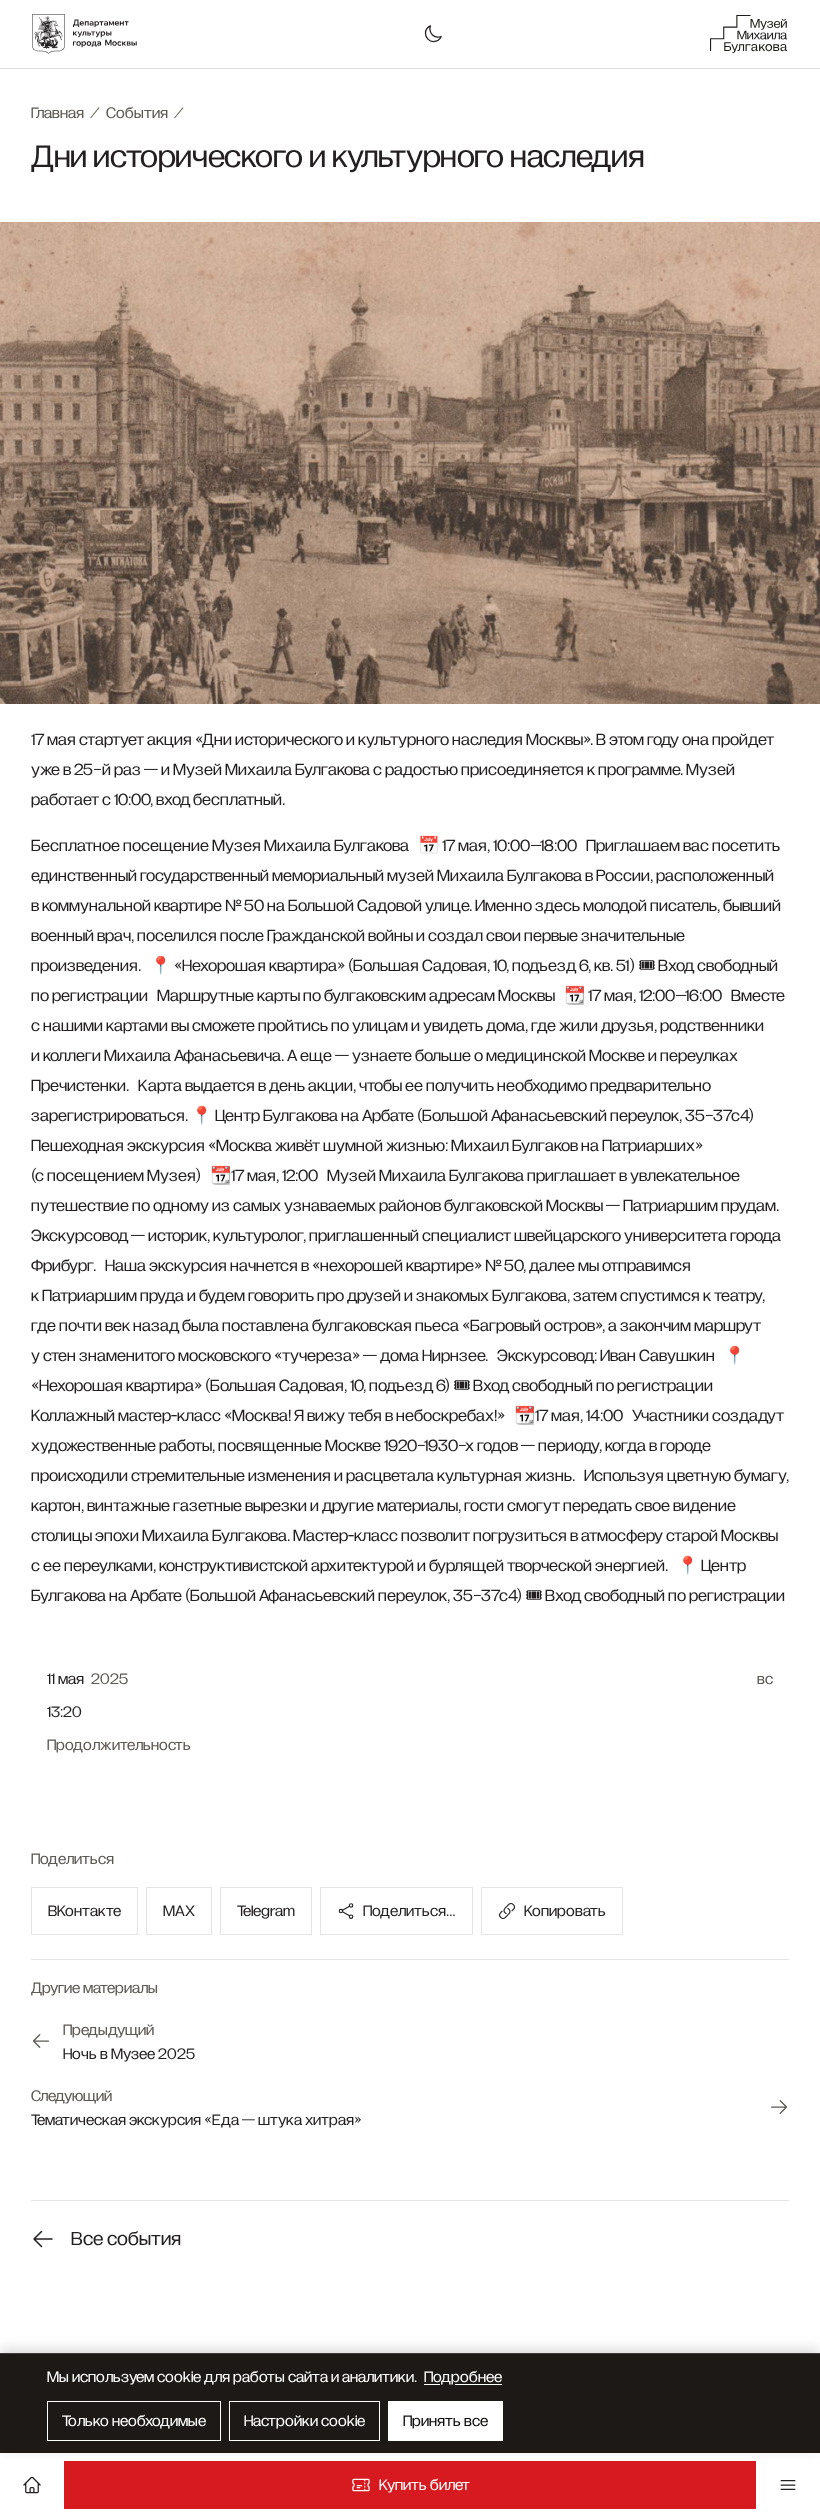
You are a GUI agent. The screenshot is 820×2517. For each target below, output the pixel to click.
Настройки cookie (304, 2421)
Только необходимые (134, 2421)
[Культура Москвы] (95, 34)
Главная (57, 113)
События (137, 113)
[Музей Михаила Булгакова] (748, 34)
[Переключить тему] (433, 34)
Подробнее (463, 2377)
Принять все (445, 2421)
